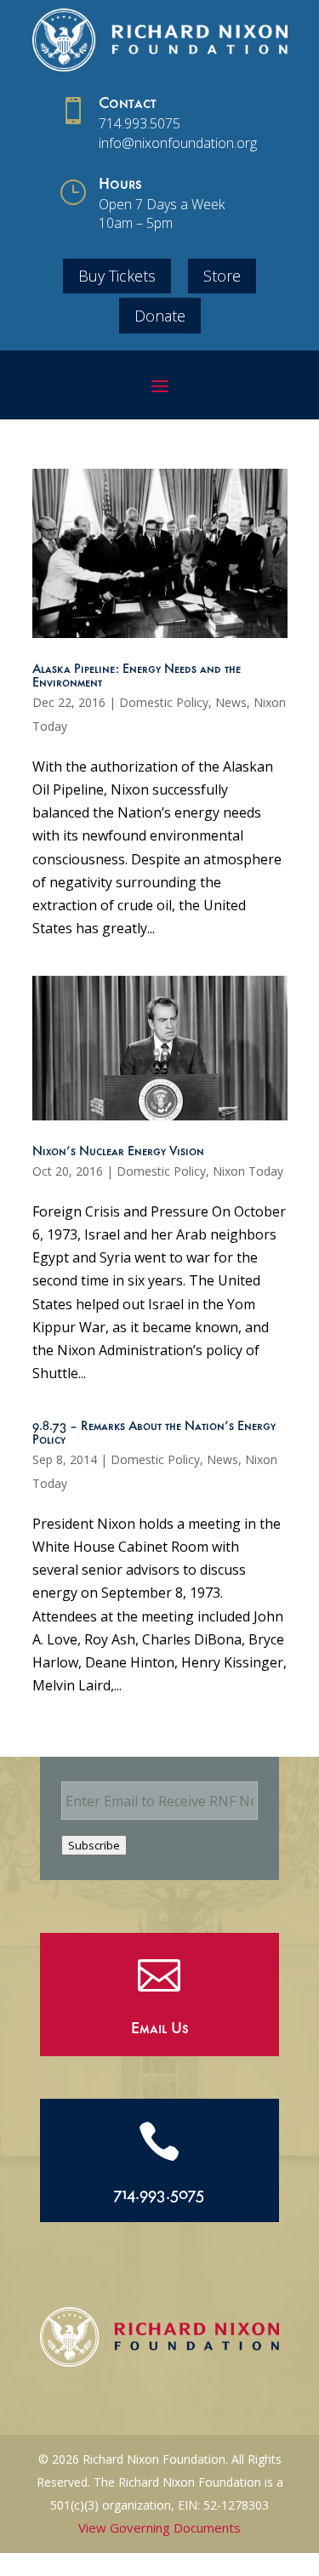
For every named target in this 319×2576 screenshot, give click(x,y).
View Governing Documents (159, 2528)
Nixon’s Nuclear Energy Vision (118, 1153)
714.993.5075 (140, 123)
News (231, 702)
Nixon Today (248, 1171)
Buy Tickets (117, 276)
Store (222, 276)
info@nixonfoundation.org (178, 143)
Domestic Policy (164, 702)
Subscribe (94, 1845)
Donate (160, 316)
